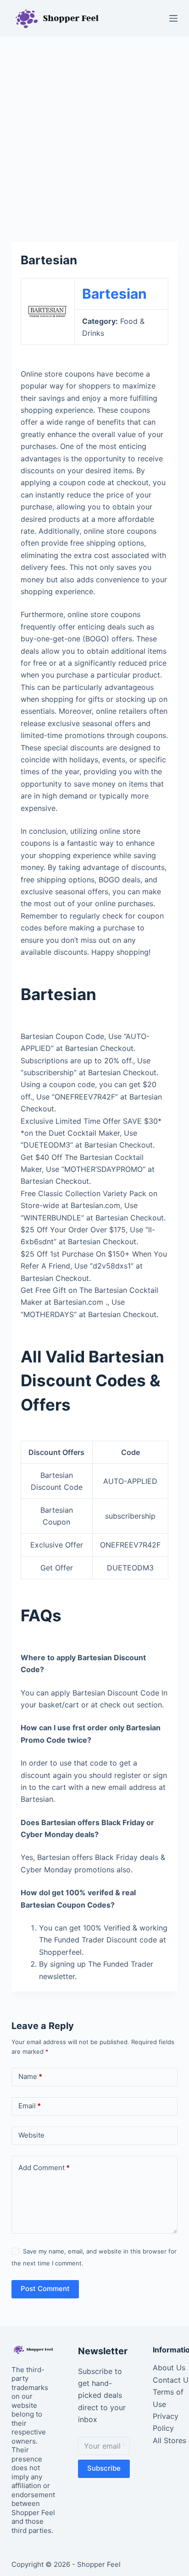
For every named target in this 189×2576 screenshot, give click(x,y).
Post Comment (45, 2289)
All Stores (170, 2440)
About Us (169, 2368)
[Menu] (173, 18)
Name (30, 2076)
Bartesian (114, 294)
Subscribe (104, 2468)
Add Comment (44, 2168)
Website (31, 2135)
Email (30, 2106)
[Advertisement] (94, 135)
